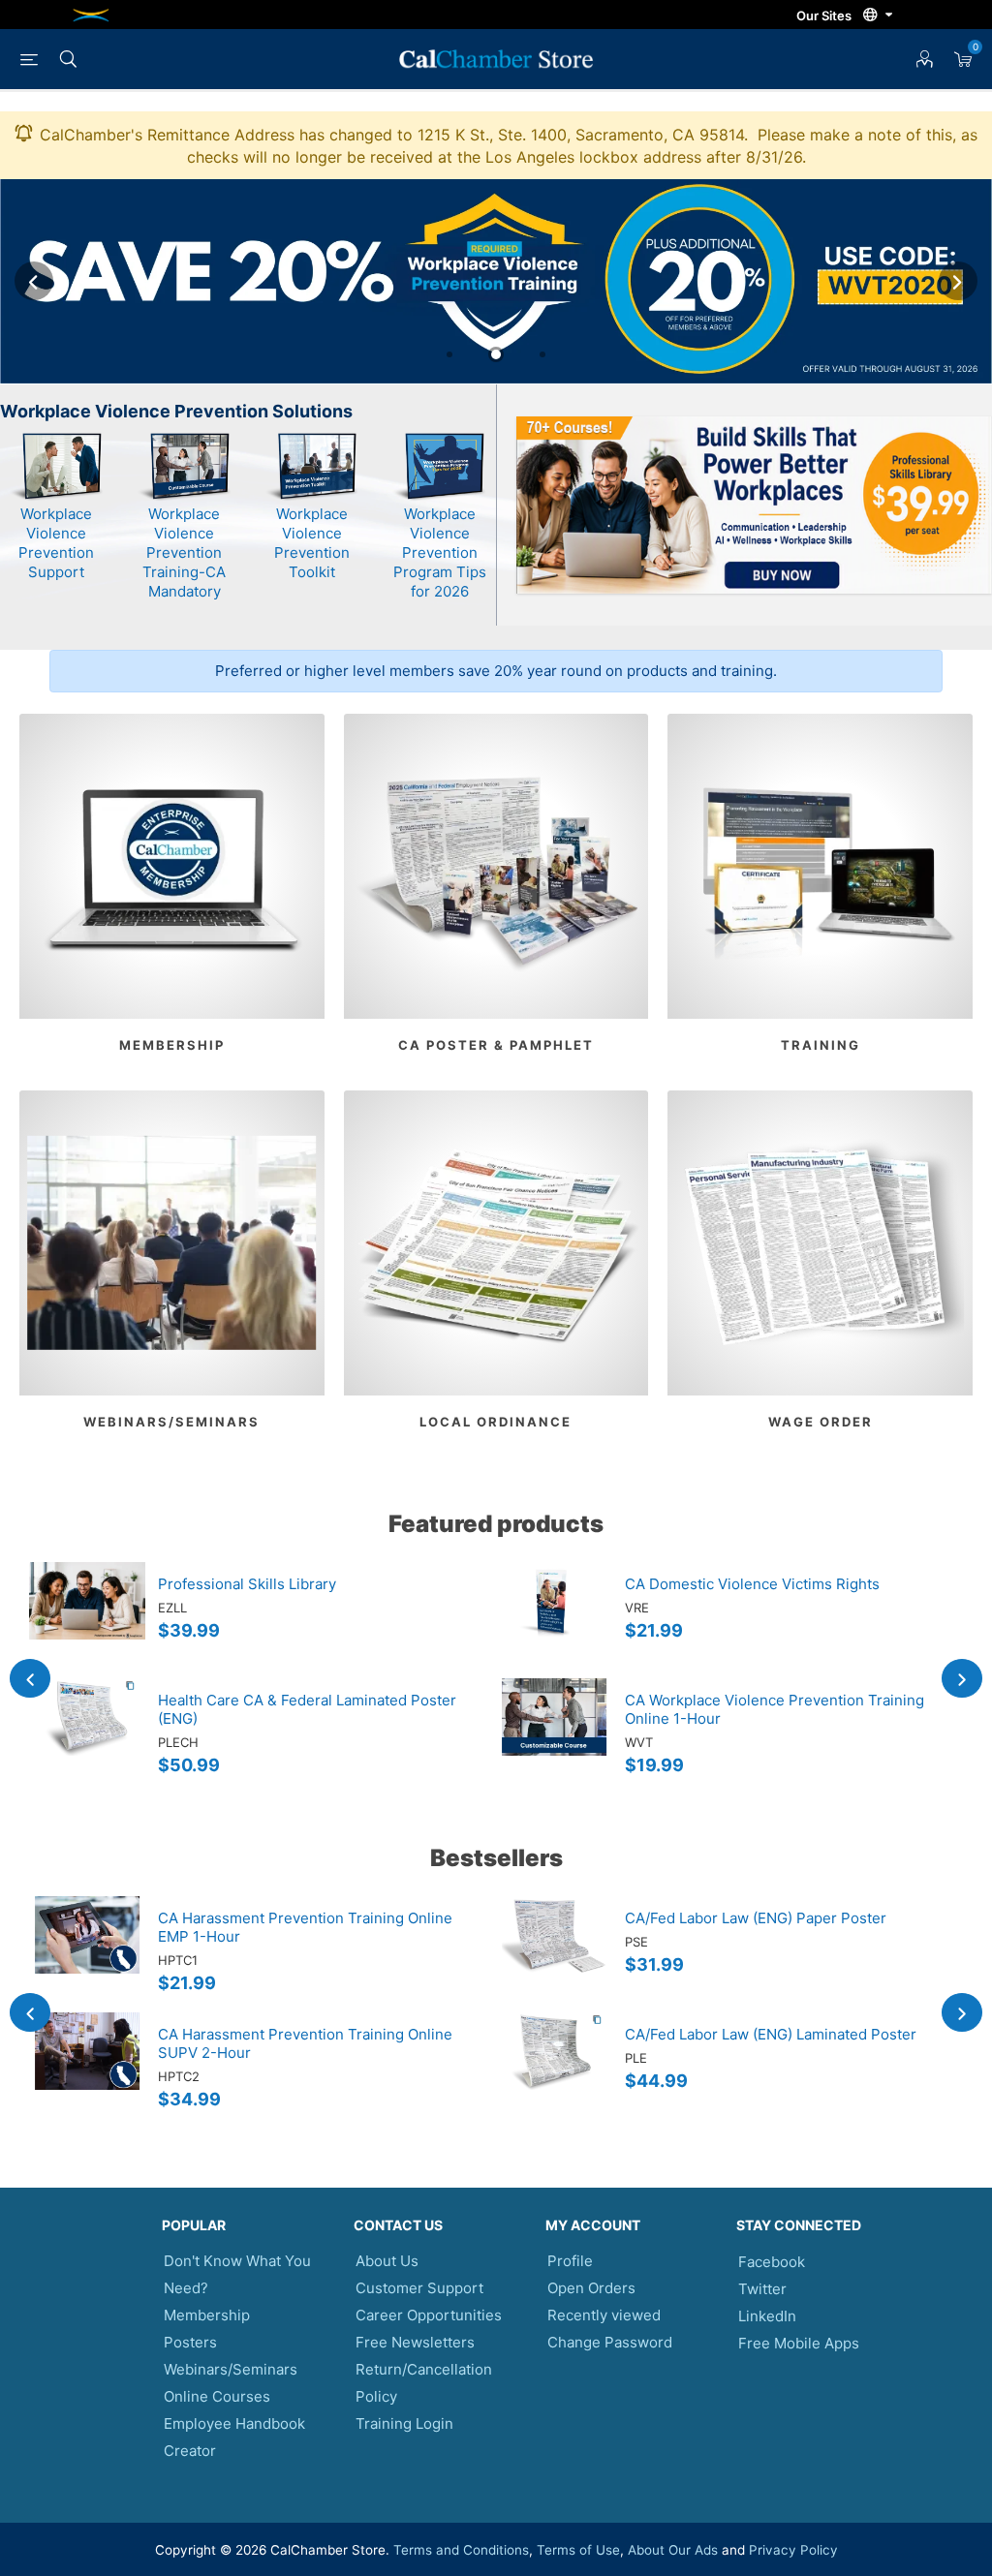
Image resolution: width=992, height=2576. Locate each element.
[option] (496, 281)
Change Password (610, 2342)
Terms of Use (578, 2550)
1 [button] (449, 354)
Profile (570, 2261)
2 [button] (496, 354)
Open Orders (591, 2288)
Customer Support (419, 2288)
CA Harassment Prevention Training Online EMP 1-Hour (305, 1927)
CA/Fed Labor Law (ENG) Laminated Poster (771, 2034)
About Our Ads (673, 2550)
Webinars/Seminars (171, 1422)
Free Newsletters (415, 2342)
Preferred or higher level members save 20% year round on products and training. (496, 671)
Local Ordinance (496, 1422)
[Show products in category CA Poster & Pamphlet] (496, 866)
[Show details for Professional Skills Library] (87, 1620)
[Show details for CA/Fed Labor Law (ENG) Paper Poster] (554, 1954)
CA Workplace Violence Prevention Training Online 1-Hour (775, 1709)
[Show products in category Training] (820, 866)
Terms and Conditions (461, 2550)
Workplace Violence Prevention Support (56, 543)
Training (821, 1045)
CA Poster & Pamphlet (496, 1045)
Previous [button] (34, 281)
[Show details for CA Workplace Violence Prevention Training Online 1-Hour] (554, 1736)
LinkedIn (767, 2316)
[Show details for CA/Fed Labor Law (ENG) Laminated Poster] (554, 2070)
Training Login (404, 2423)
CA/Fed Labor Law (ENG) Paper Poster (756, 1918)
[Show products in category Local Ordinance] (496, 1243)
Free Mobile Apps (799, 2343)
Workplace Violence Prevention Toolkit (312, 543)
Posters (190, 2342)
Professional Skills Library (247, 1584)
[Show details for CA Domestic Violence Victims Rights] (554, 1620)
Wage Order (821, 1422)
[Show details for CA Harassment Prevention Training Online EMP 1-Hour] (87, 1954)
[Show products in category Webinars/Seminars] (172, 1243)
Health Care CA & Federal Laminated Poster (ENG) (307, 1709)
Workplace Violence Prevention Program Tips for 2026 (440, 552)
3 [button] (542, 354)
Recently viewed (604, 2315)
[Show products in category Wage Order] (820, 1243)
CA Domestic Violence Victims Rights (752, 1584)
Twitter (762, 2289)
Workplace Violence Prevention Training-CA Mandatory (184, 552)
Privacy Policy (793, 2550)
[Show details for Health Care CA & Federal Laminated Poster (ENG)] (87, 1736)
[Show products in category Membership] (172, 866)
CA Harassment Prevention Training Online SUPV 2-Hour (305, 2043)
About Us (387, 2261)
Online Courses (217, 2396)
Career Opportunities (429, 2315)
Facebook (772, 2262)
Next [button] (958, 281)
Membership (172, 1045)
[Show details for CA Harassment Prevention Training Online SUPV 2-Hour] (87, 2070)
